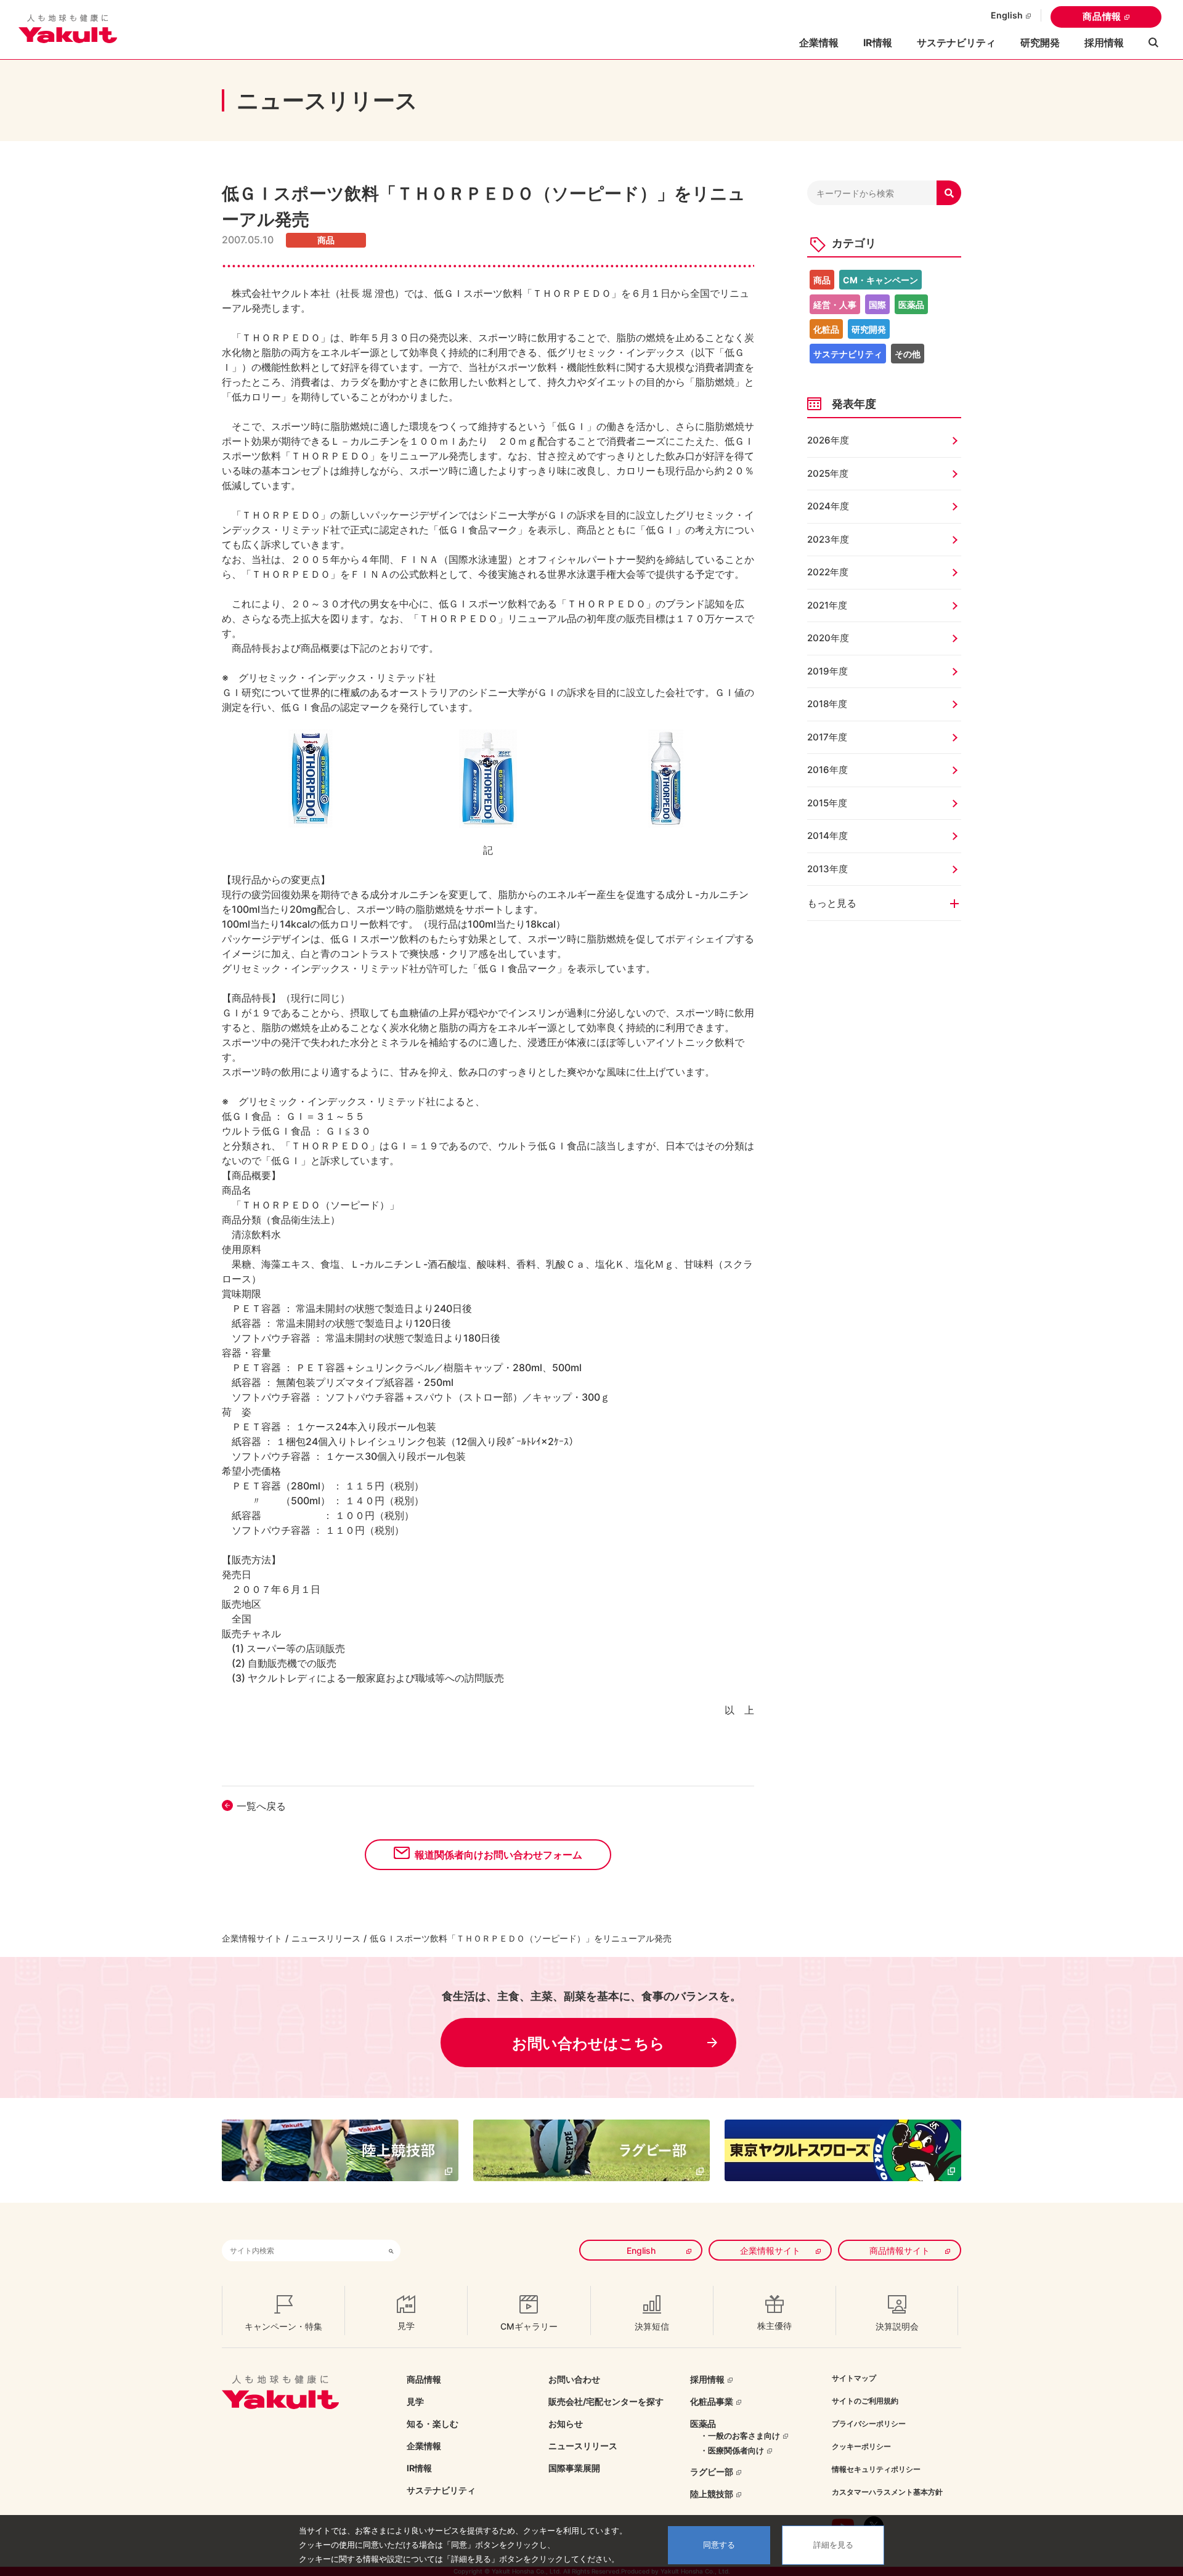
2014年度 (827, 836)
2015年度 (827, 803)
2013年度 (827, 869)
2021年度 (827, 605)
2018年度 (827, 704)
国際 (877, 305)
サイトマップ (854, 2378)
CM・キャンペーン (880, 280)
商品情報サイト (900, 2250)
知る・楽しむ (433, 2424)
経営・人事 (835, 305)
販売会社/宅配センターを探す (606, 2401)
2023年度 (828, 539)
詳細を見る (833, 2545)
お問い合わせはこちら (588, 2043)
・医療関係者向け (732, 2450)
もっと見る (832, 903)
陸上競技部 (712, 2494)
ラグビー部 (712, 2472)
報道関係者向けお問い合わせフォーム (498, 1855)
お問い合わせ (574, 2379)
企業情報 (424, 2446)
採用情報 (1104, 43)
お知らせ (566, 2424)
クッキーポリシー (861, 2446)
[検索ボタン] (391, 2250)
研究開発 (1040, 43)
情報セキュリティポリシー (876, 2469)
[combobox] (302, 2250)
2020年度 (828, 638)
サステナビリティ (956, 43)
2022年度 (828, 572)
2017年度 (827, 737)
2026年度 (828, 440)
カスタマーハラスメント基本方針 (887, 2492)
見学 (415, 2401)
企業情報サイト (252, 1938)
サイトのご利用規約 (865, 2401)
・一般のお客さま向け (740, 2436)
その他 (908, 354)
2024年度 (828, 506)
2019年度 (827, 671)
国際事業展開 (574, 2468)
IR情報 (419, 2468)
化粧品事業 (712, 2401)
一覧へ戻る (261, 1806)
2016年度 (827, 770)
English (1007, 15)
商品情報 (1102, 16)
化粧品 (826, 329)
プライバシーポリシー (869, 2424)
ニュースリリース (326, 1938)
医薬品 (911, 305)
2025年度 (828, 473)
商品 (822, 280)
